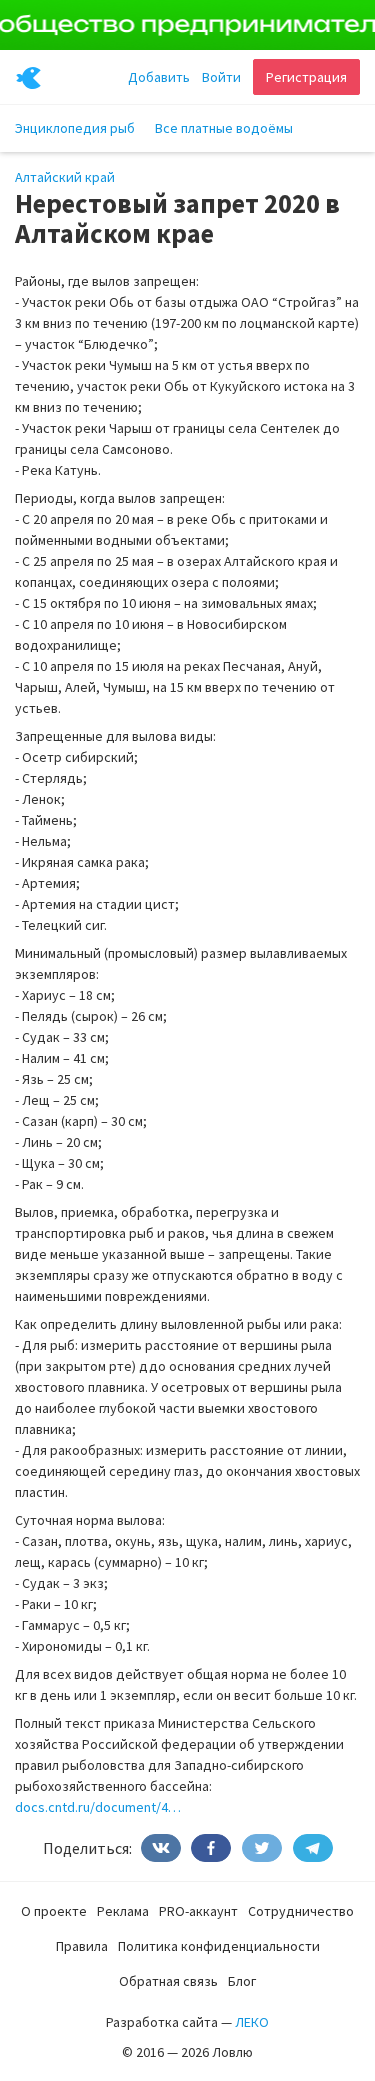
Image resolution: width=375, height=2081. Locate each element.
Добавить (159, 77)
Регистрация (306, 77)
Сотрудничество (301, 1911)
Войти (221, 77)
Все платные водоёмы (224, 128)
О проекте (54, 1911)
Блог (242, 1981)
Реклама (123, 1911)
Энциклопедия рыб (75, 128)
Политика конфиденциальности (219, 1946)
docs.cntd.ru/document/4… (98, 1807)
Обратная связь (168, 1981)
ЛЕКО (252, 2022)
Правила (82, 1946)
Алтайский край (65, 177)
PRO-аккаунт (198, 1911)
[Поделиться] (161, 1848)
